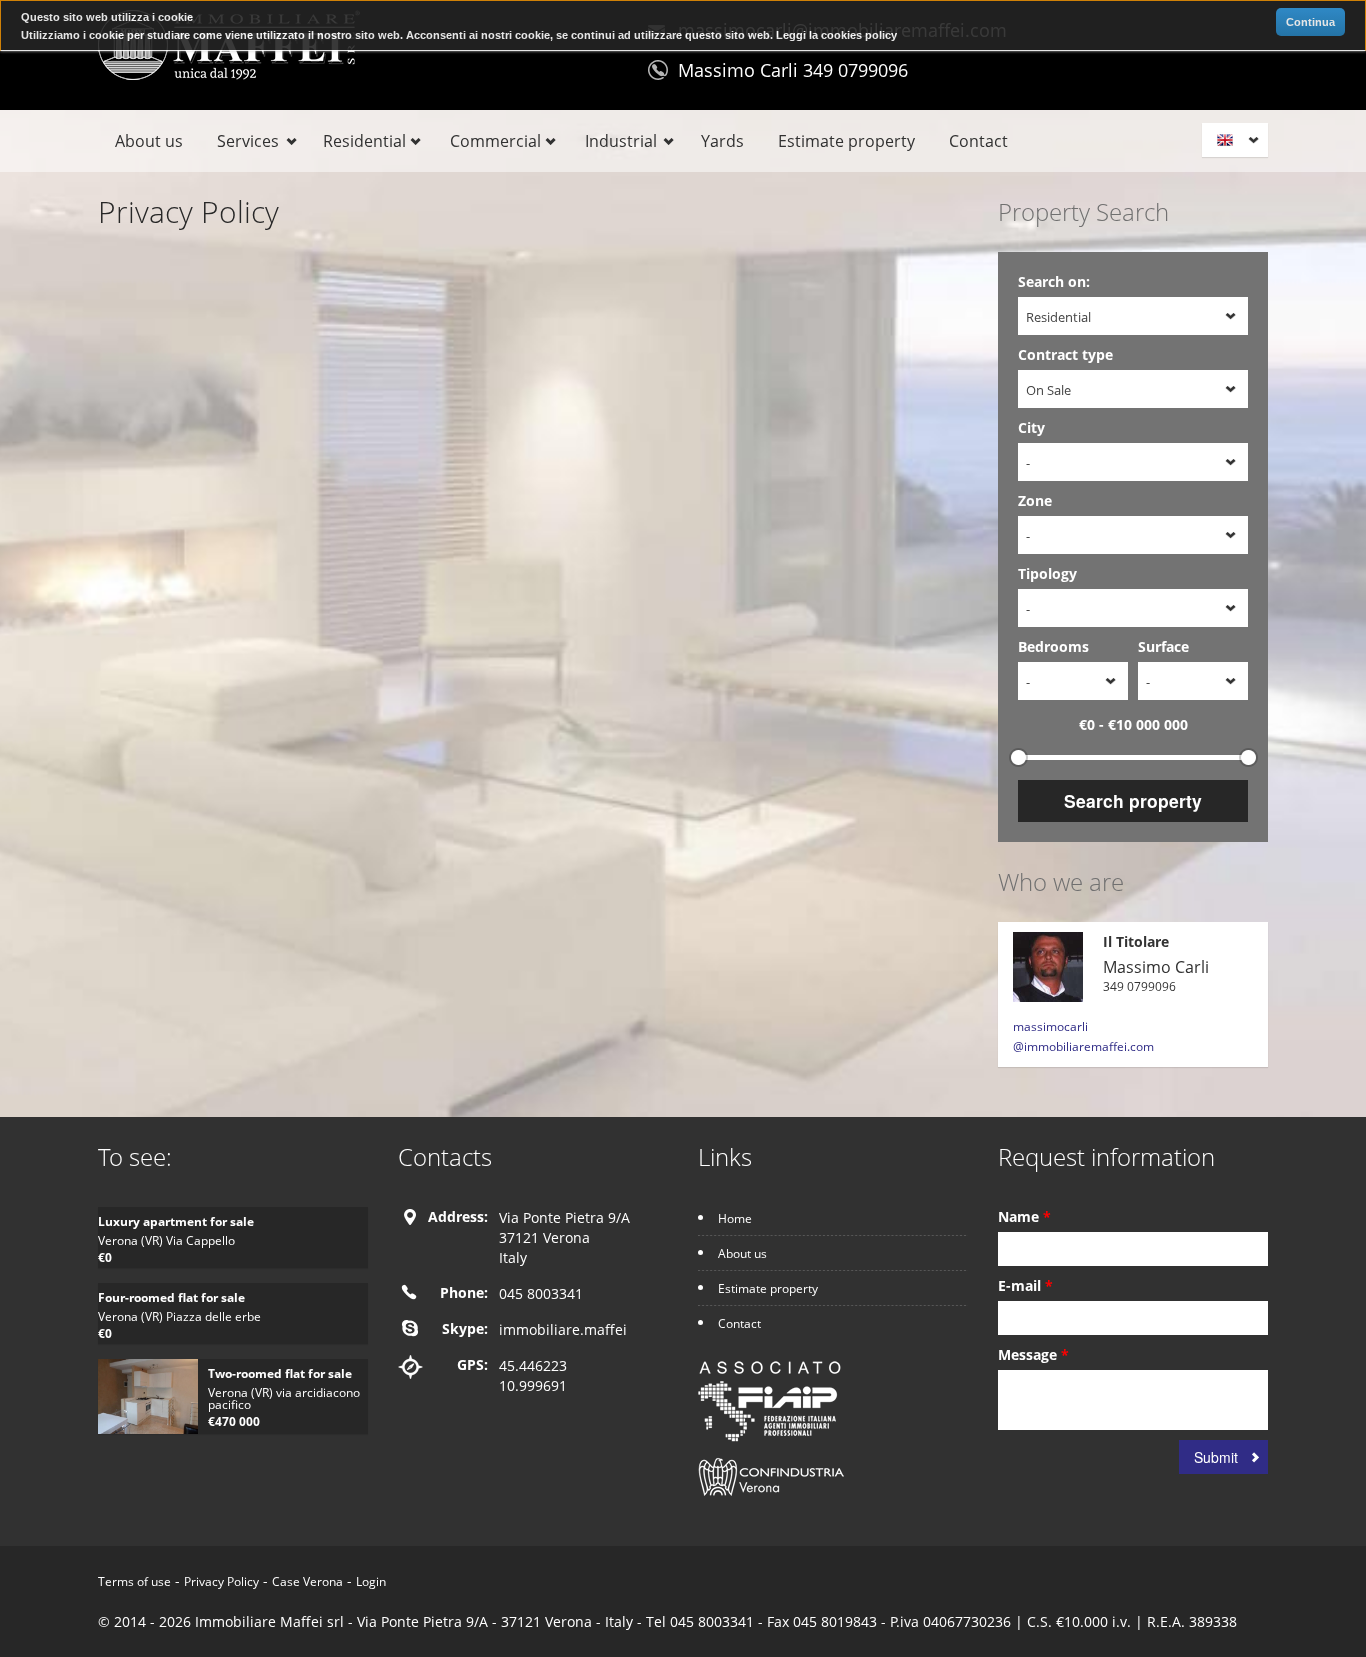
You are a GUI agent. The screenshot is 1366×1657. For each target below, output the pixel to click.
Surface (1163, 646)
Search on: (1054, 281)
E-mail (1025, 1285)
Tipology (1047, 573)
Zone (1035, 500)
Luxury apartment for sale (176, 1221)
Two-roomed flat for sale (280, 1373)
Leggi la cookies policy (836, 35)
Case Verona (307, 1581)
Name (1024, 1216)
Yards (722, 141)
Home (735, 1218)
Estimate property (846, 141)
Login (371, 1581)
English (1238, 140)
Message (1033, 1354)
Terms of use (134, 1581)
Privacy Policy (221, 1581)
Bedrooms (1053, 646)
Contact (978, 141)
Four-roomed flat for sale (171, 1297)
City (1031, 427)
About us (149, 141)
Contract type (1065, 354)
